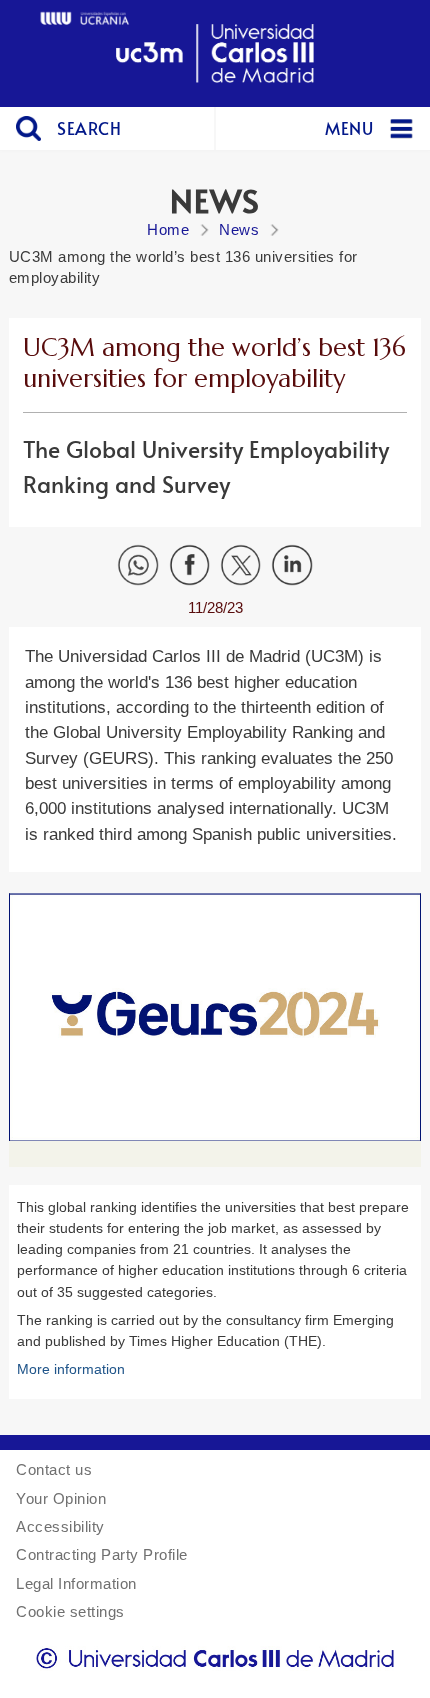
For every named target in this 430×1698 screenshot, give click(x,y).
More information (71, 1369)
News (239, 229)
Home (168, 229)
